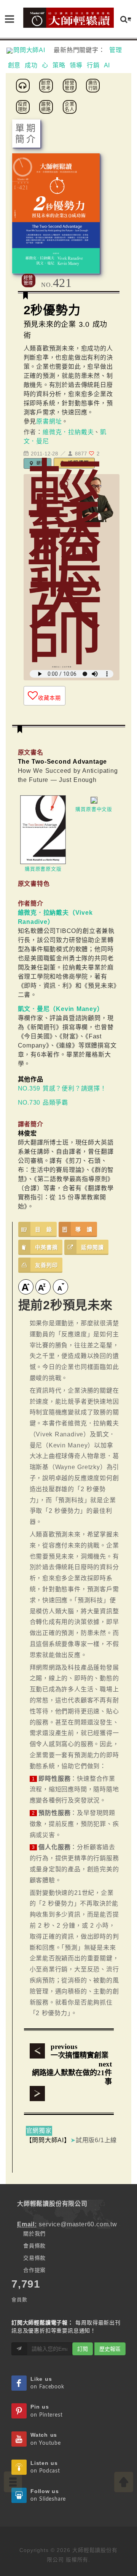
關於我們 (34, 2234)
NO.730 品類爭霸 (43, 1103)
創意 (14, 65)
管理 (116, 50)
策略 (59, 65)
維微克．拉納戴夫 (68, 432)
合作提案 (34, 2270)
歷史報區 (110, 2349)
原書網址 (49, 421)
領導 (76, 65)
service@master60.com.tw (78, 2224)
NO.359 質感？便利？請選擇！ (62, 1088)
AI (107, 65)
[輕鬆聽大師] (24, 85)
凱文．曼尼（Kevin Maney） (61, 1009)
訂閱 (83, 2349)
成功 (31, 65)
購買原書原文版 (43, 869)
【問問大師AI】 (48, 2140)
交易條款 (34, 2258)
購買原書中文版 (94, 809)
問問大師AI (33, 50)
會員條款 (34, 2246)
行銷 (93, 65)
